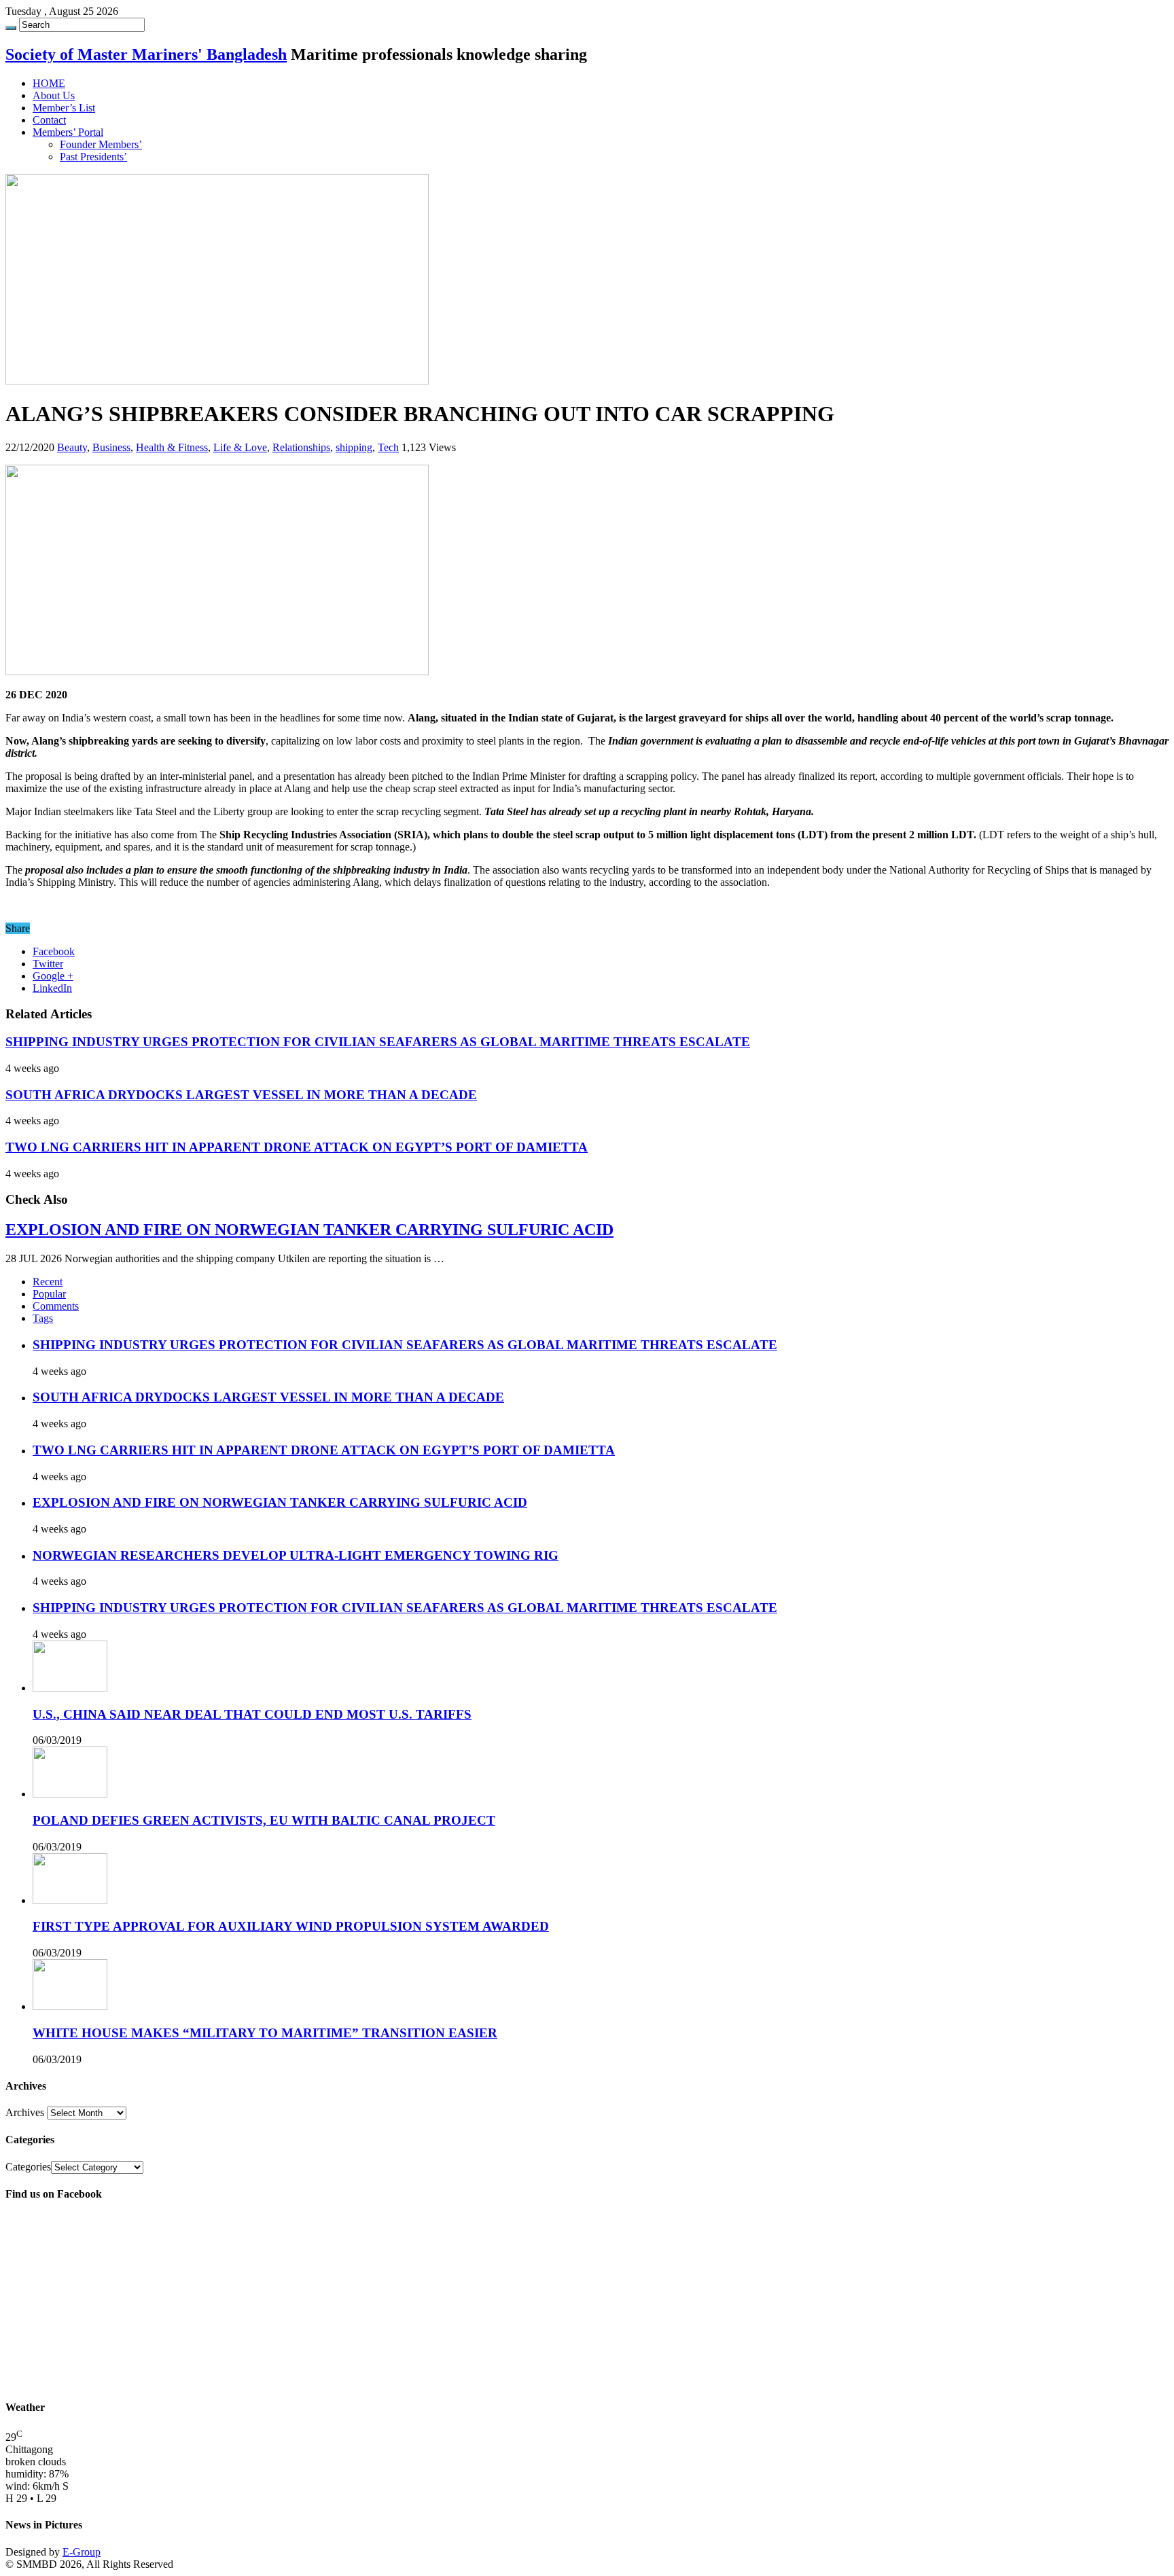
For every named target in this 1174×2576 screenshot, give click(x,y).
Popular (49, 1294)
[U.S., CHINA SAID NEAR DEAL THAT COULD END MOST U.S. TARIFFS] (70, 1688)
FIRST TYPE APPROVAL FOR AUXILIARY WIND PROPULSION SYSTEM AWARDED (291, 1926)
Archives (25, 2112)
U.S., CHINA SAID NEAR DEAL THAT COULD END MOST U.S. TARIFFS (252, 1714)
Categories (28, 2167)
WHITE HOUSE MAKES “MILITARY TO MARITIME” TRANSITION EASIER (265, 2033)
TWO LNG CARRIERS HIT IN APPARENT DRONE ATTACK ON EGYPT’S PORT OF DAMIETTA (297, 1147)
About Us (54, 95)
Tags (43, 1318)
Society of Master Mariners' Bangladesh (146, 54)
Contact (49, 120)
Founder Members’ (101, 144)
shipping (354, 447)
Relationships (301, 447)
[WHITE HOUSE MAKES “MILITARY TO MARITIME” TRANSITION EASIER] (70, 2006)
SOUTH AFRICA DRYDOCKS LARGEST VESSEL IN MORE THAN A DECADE (241, 1095)
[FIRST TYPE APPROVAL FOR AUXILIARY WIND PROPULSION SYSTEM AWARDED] (70, 1900)
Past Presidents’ (93, 157)
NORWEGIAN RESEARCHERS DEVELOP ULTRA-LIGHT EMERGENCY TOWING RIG (296, 1555)
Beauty (72, 447)
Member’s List (64, 108)
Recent (48, 1282)
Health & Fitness (172, 447)
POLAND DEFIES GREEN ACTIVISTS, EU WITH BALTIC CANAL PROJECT (264, 1820)
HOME (49, 83)
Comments (56, 1306)
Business (111, 447)
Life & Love (240, 447)
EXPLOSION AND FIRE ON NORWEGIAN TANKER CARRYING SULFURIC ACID (309, 1230)
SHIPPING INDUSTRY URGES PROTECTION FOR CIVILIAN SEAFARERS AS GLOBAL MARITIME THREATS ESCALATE (378, 1042)
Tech (388, 447)
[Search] (11, 28)
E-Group (82, 2552)
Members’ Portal (68, 132)
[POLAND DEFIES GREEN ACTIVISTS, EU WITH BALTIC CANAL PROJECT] (70, 1794)
